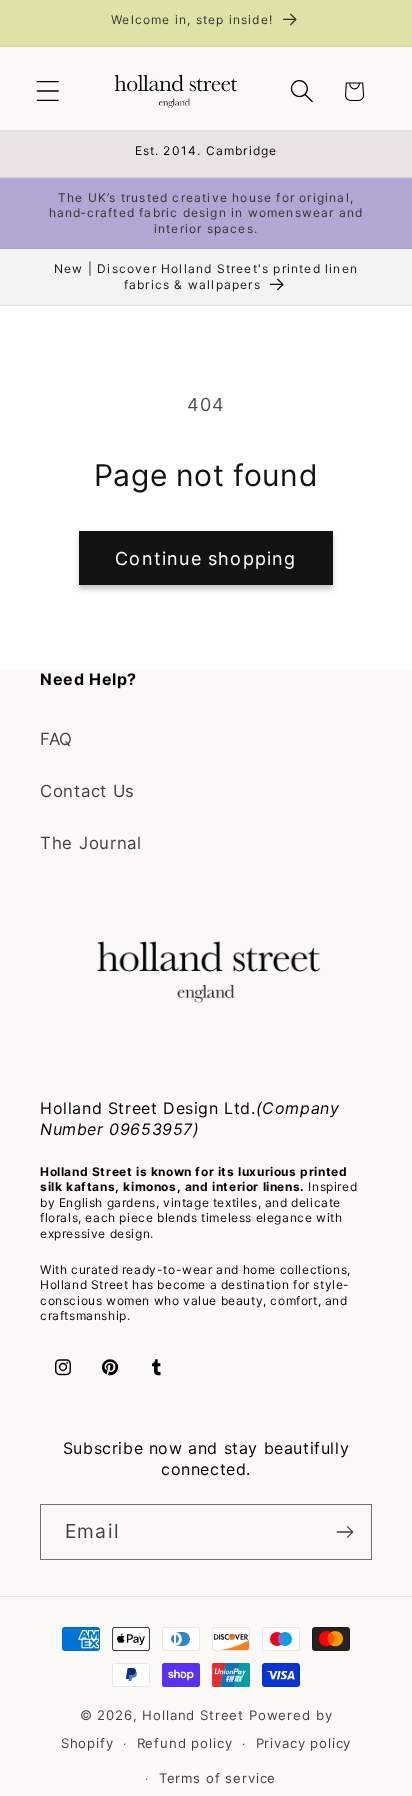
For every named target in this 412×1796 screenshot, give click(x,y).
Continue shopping (205, 558)
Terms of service (217, 1778)
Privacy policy (304, 1743)
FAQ (56, 739)
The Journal (91, 843)
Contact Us (87, 791)
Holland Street (195, 1715)
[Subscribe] (344, 1532)
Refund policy (185, 1743)
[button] (48, 91)
